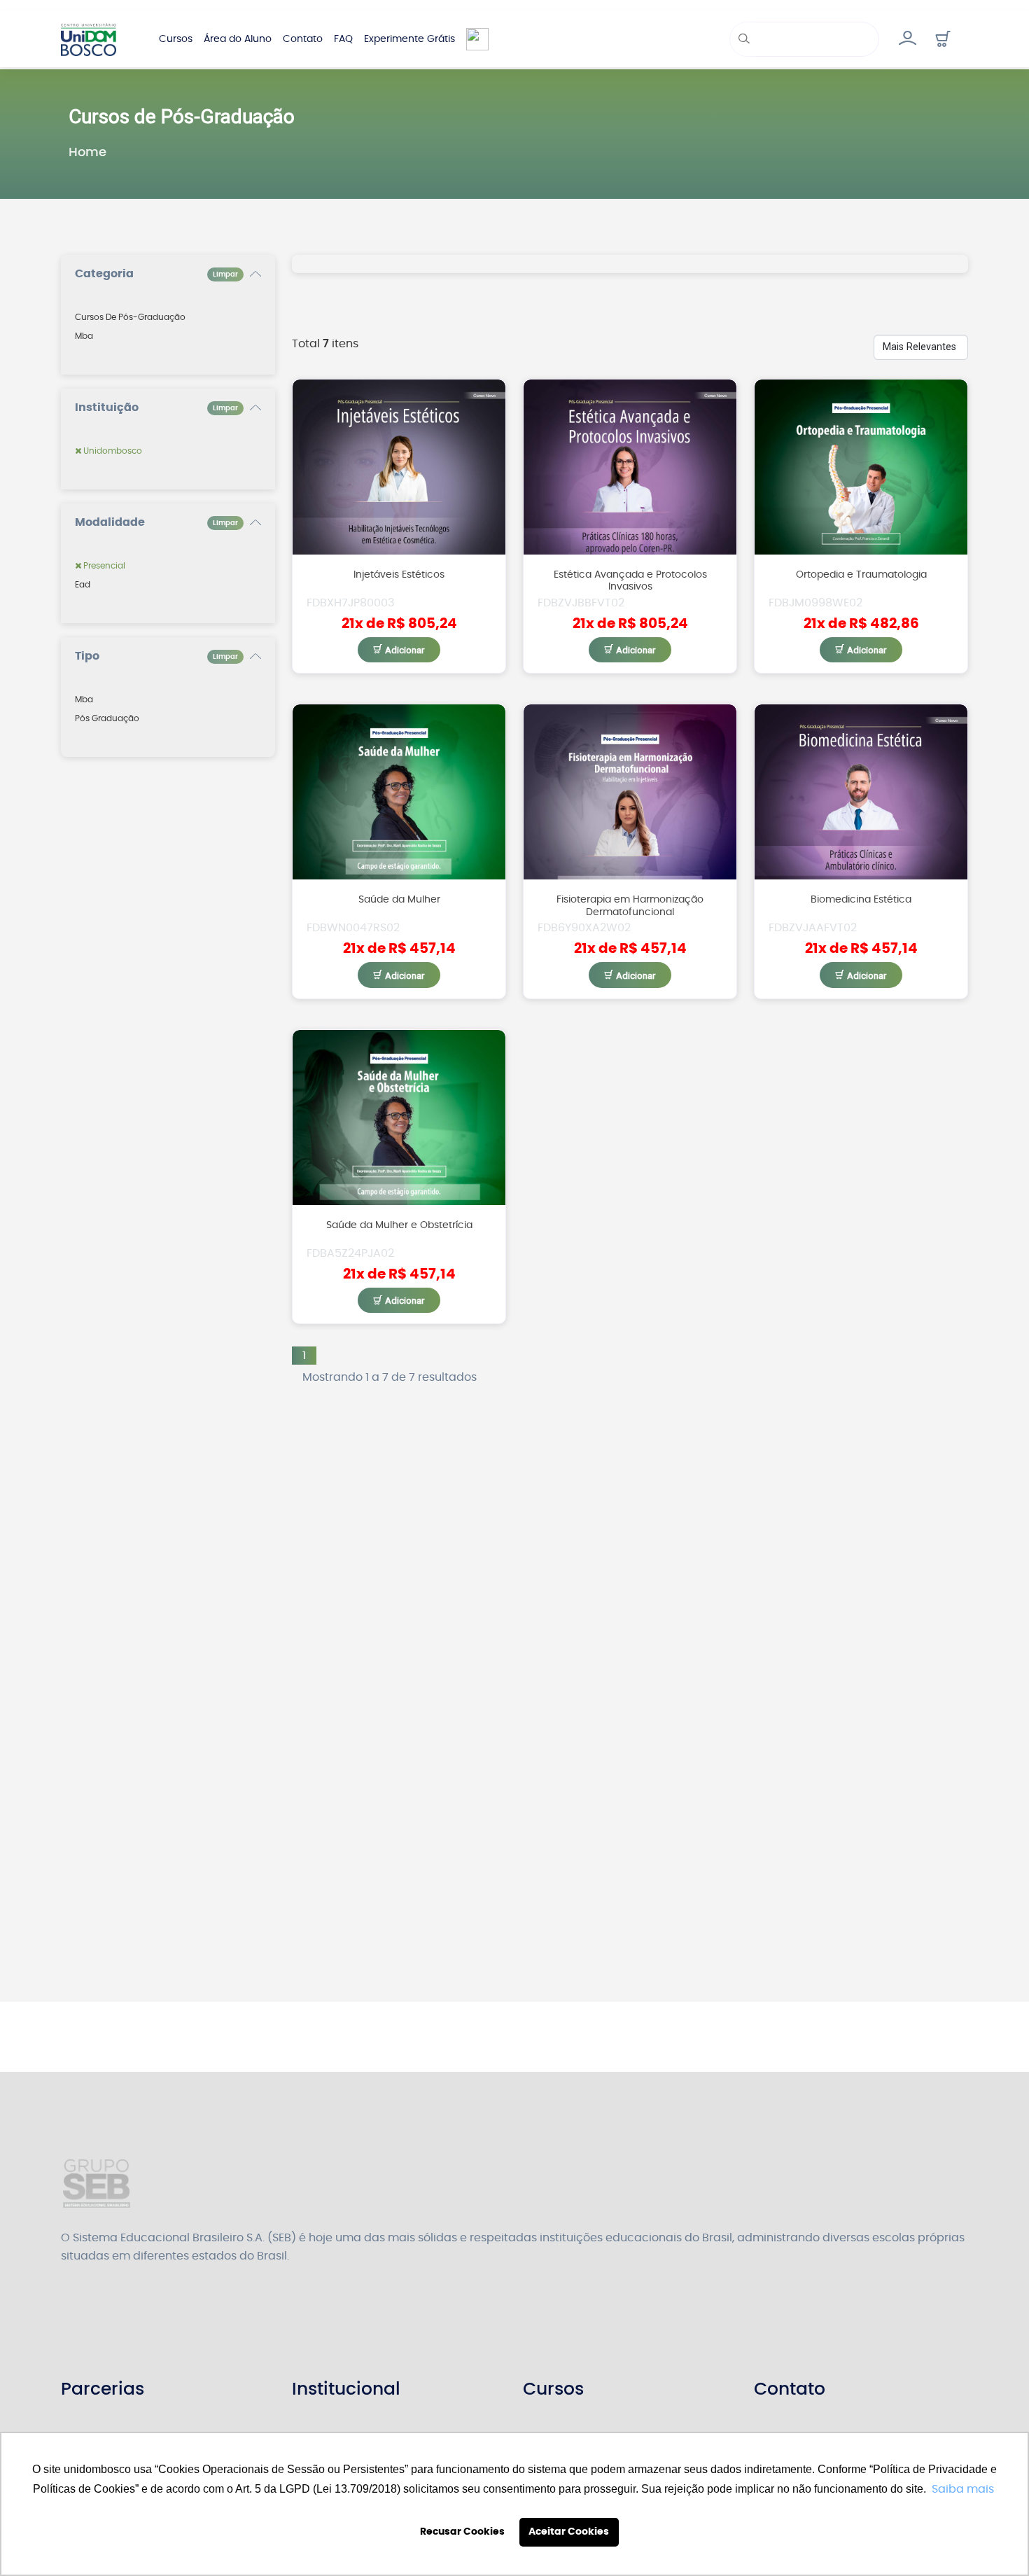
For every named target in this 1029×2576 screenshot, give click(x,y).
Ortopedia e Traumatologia (861, 575)
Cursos (176, 39)
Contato (303, 39)
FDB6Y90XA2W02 (584, 928)
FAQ (343, 39)
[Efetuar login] (907, 39)
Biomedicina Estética (861, 899)
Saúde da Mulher (399, 899)
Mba (84, 336)
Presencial (103, 566)
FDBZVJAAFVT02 (813, 928)
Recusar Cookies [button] (462, 2532)
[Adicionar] (399, 650)
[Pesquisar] (742, 39)
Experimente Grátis (409, 39)
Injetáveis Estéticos (399, 575)
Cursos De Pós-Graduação (130, 317)
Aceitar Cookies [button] (569, 2532)
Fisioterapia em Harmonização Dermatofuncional (630, 905)
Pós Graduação (107, 718)
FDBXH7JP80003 (350, 603)
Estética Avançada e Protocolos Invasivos (630, 580)
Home (87, 153)
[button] (943, 39)
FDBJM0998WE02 (815, 603)
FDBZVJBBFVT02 (581, 603)
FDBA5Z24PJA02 (350, 1253)
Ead (83, 585)
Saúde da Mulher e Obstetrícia (399, 1225)
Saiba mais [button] (963, 2489)
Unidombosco (112, 451)
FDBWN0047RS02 (353, 928)
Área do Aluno (238, 39)
